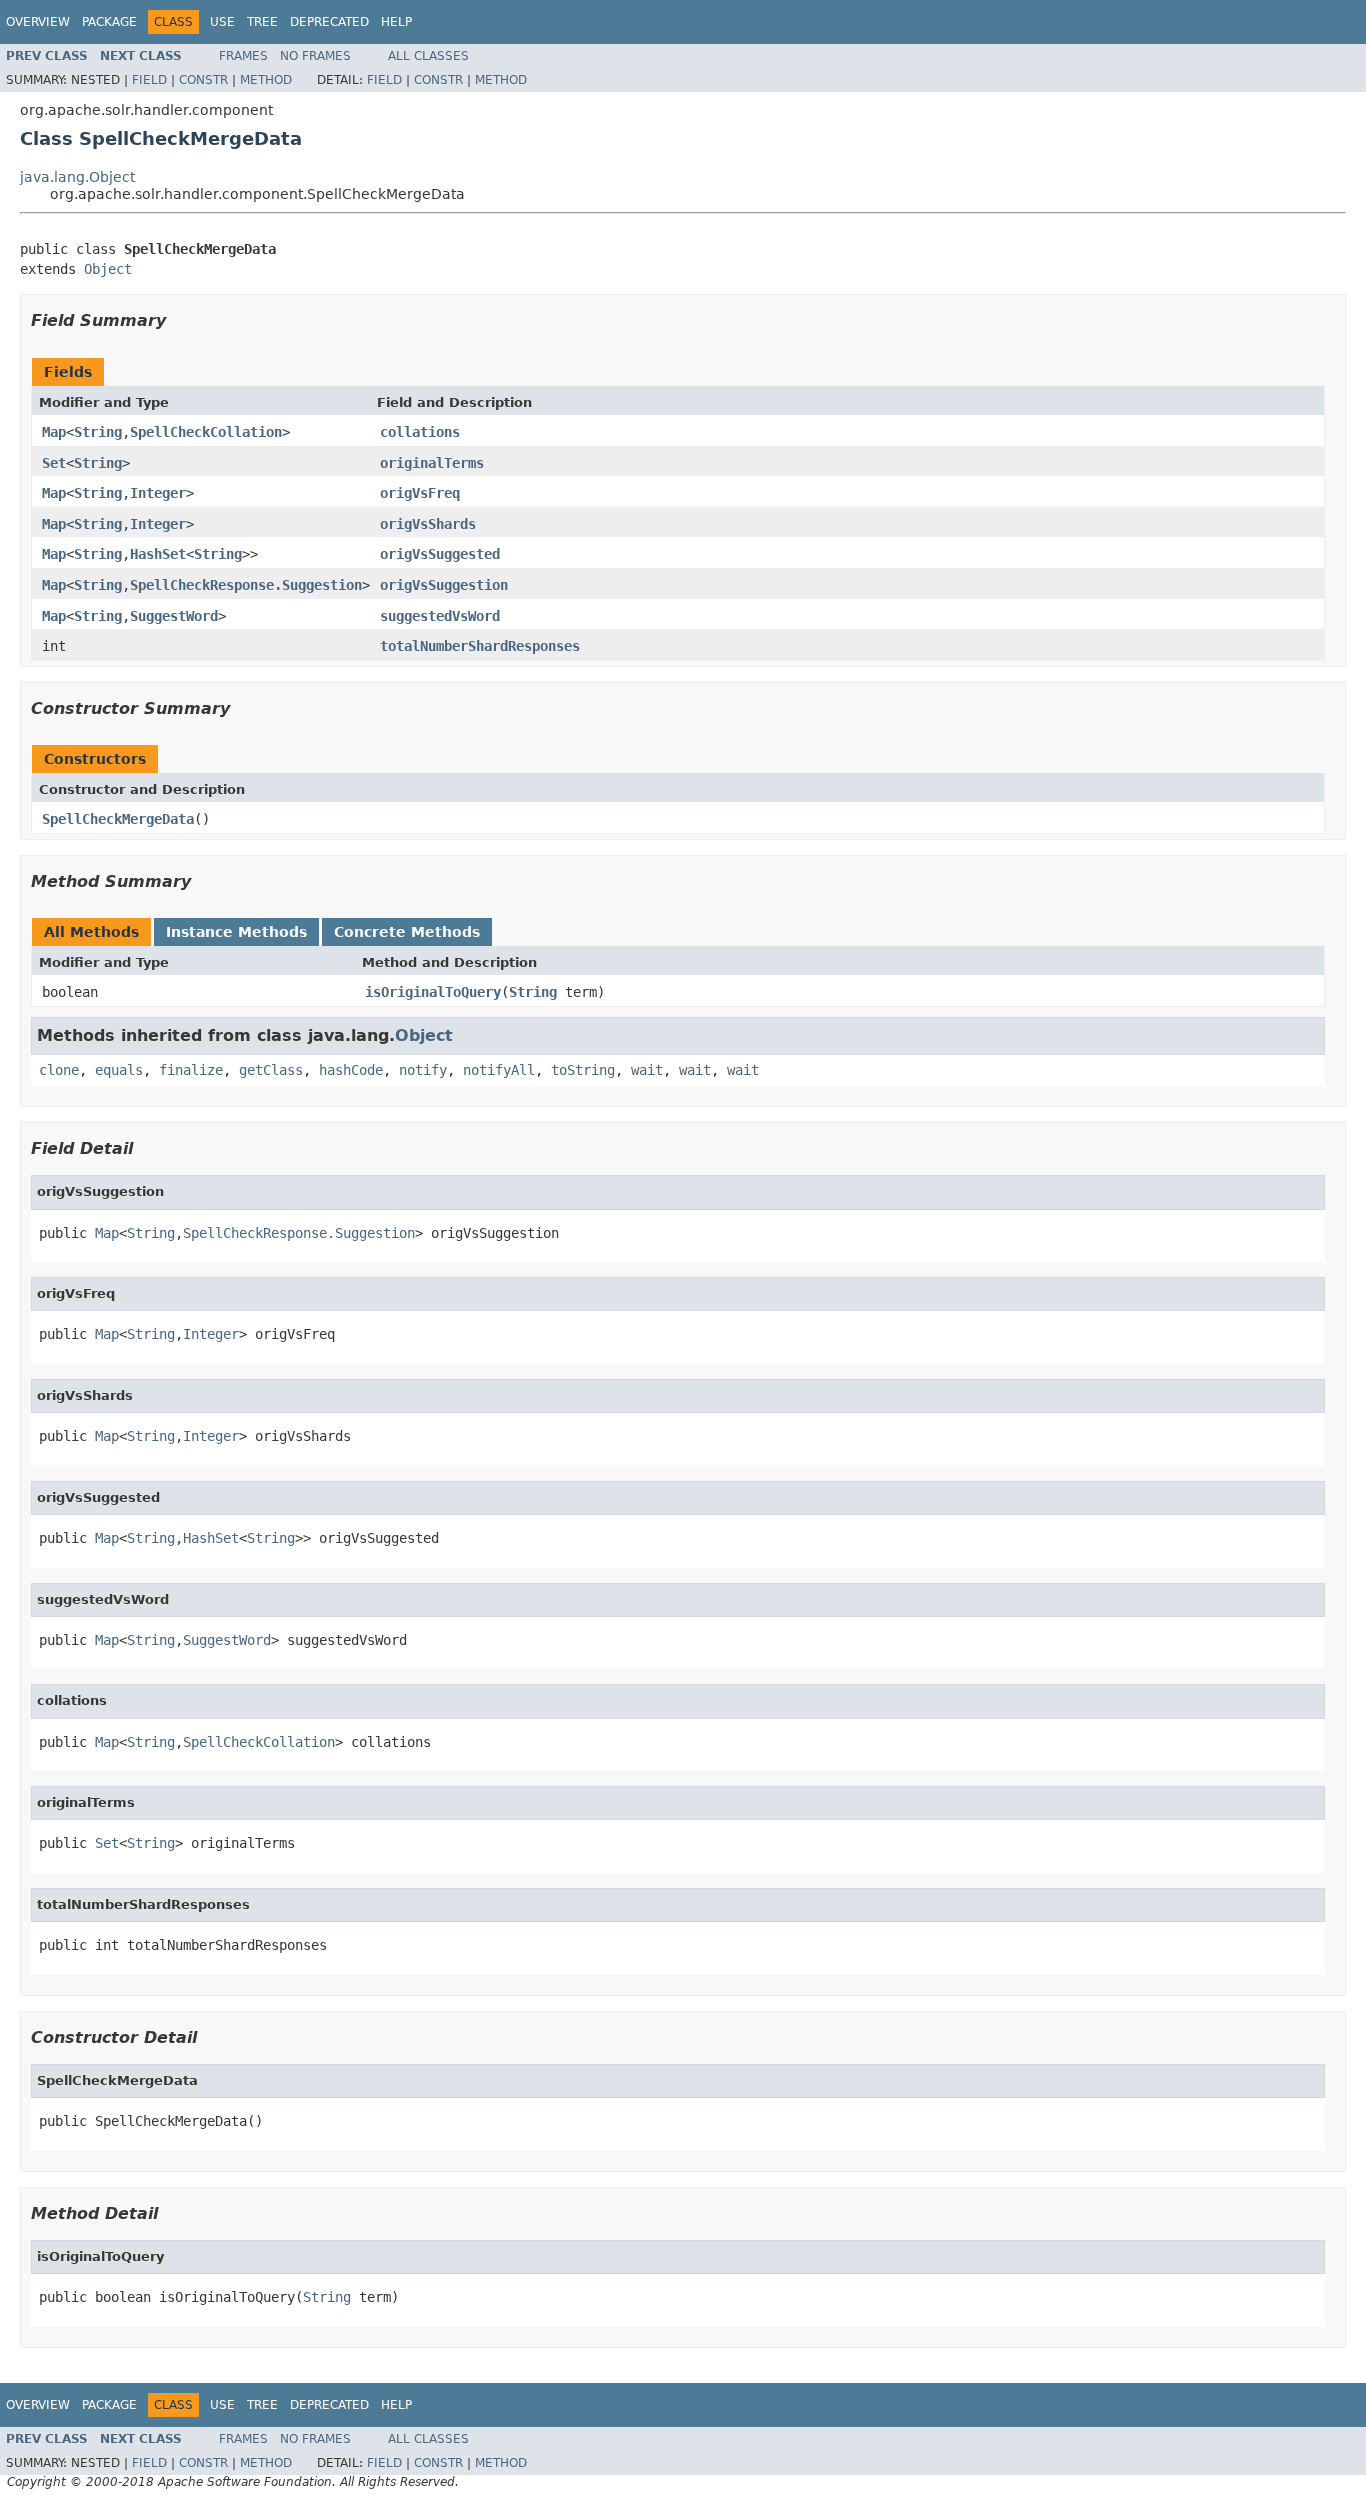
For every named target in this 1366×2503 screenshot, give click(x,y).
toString (583, 1070)
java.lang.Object (77, 177)
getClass (271, 1070)
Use (222, 22)
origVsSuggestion (444, 585)
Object (108, 269)
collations (420, 432)
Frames (243, 56)
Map (54, 432)
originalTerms (432, 463)
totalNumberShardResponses (480, 646)
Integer (158, 493)
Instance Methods (236, 932)
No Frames (315, 56)
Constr (203, 80)
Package (109, 22)
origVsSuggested (440, 554)
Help (396, 22)
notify (423, 1070)
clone (59, 1070)
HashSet (158, 554)
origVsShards (428, 524)
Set (54, 463)
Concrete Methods (407, 932)
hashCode (351, 1070)
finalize (191, 1070)
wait (647, 1070)
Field (149, 80)
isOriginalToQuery (433, 992)
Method (266, 80)
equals (119, 1070)
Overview (38, 22)
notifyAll (499, 1070)
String (98, 432)
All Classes (428, 56)
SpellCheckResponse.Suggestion (246, 585)
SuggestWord (174, 616)
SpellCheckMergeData (118, 819)
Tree (262, 22)
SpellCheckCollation (206, 432)
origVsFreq (420, 493)
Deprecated (329, 22)
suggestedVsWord (440, 616)
